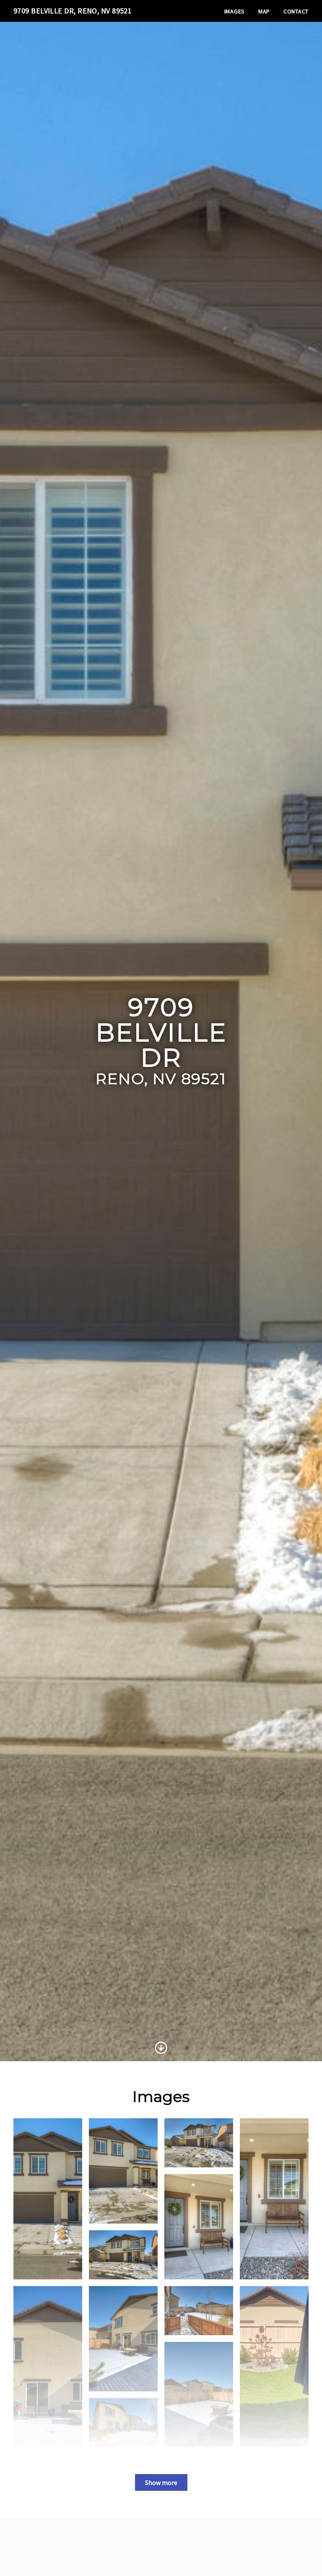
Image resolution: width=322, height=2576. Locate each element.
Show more (161, 2482)
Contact (296, 11)
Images (235, 11)
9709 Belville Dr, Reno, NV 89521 (73, 11)
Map (264, 11)
